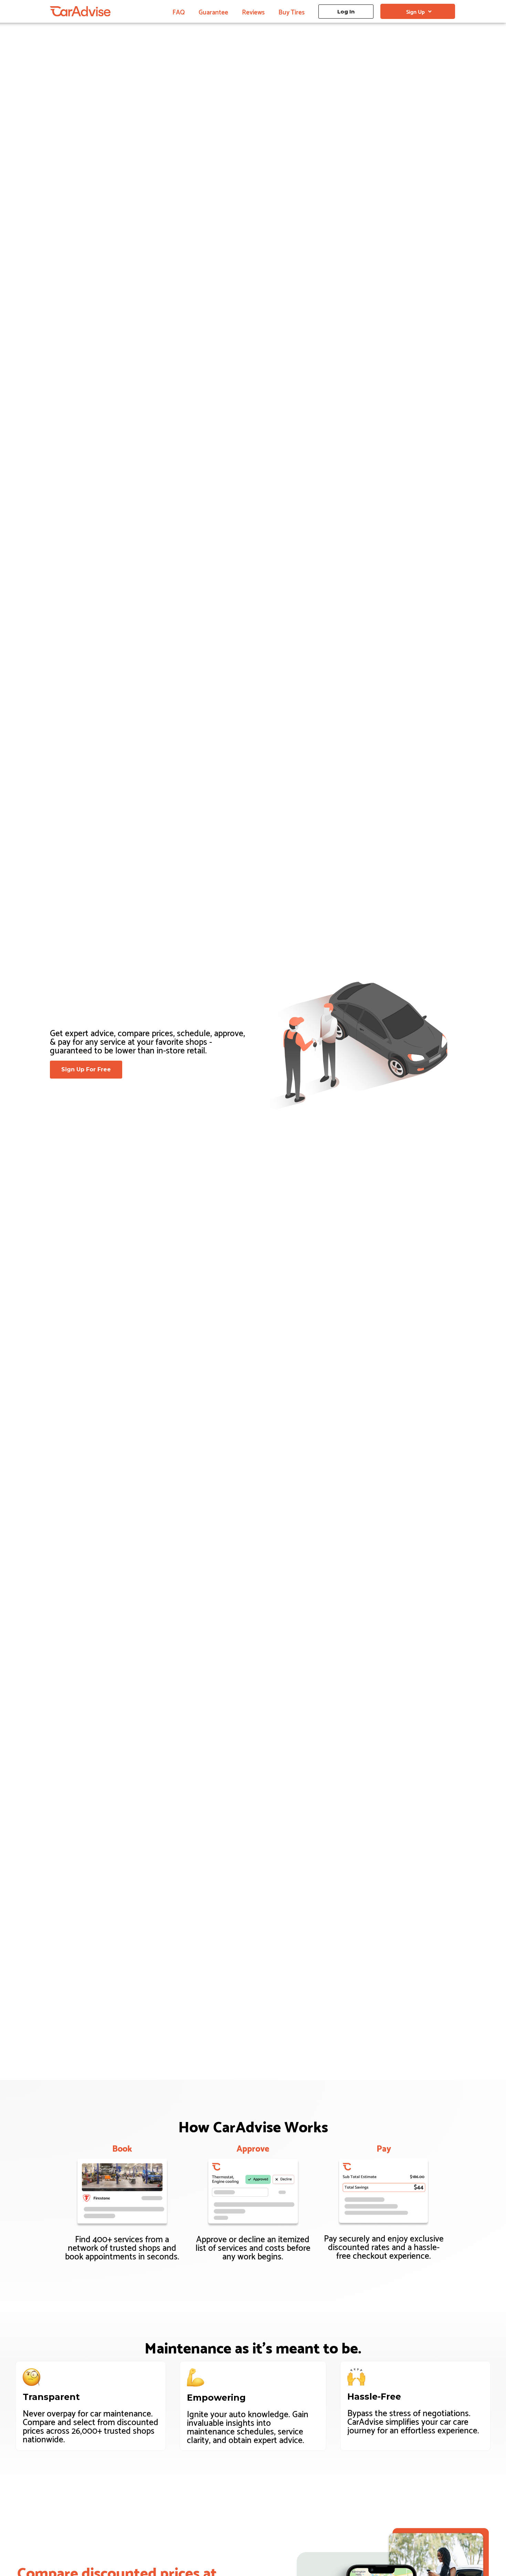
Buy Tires (292, 11)
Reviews (253, 11)
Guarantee (213, 11)
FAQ (179, 11)
